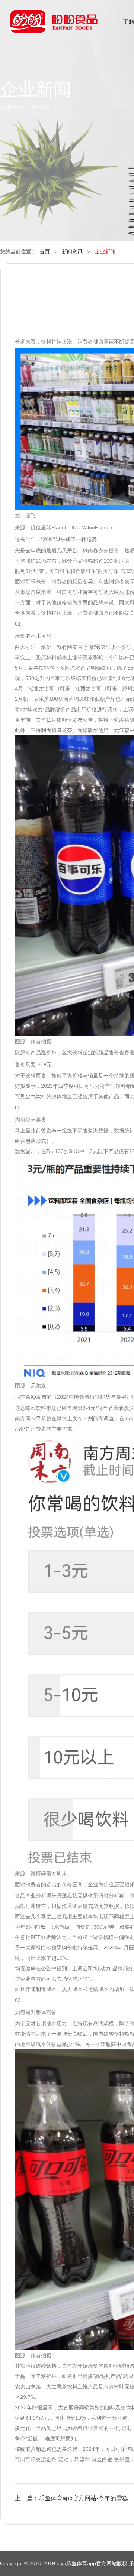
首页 (45, 251)
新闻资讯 (72, 251)
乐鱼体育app (53, 26)
